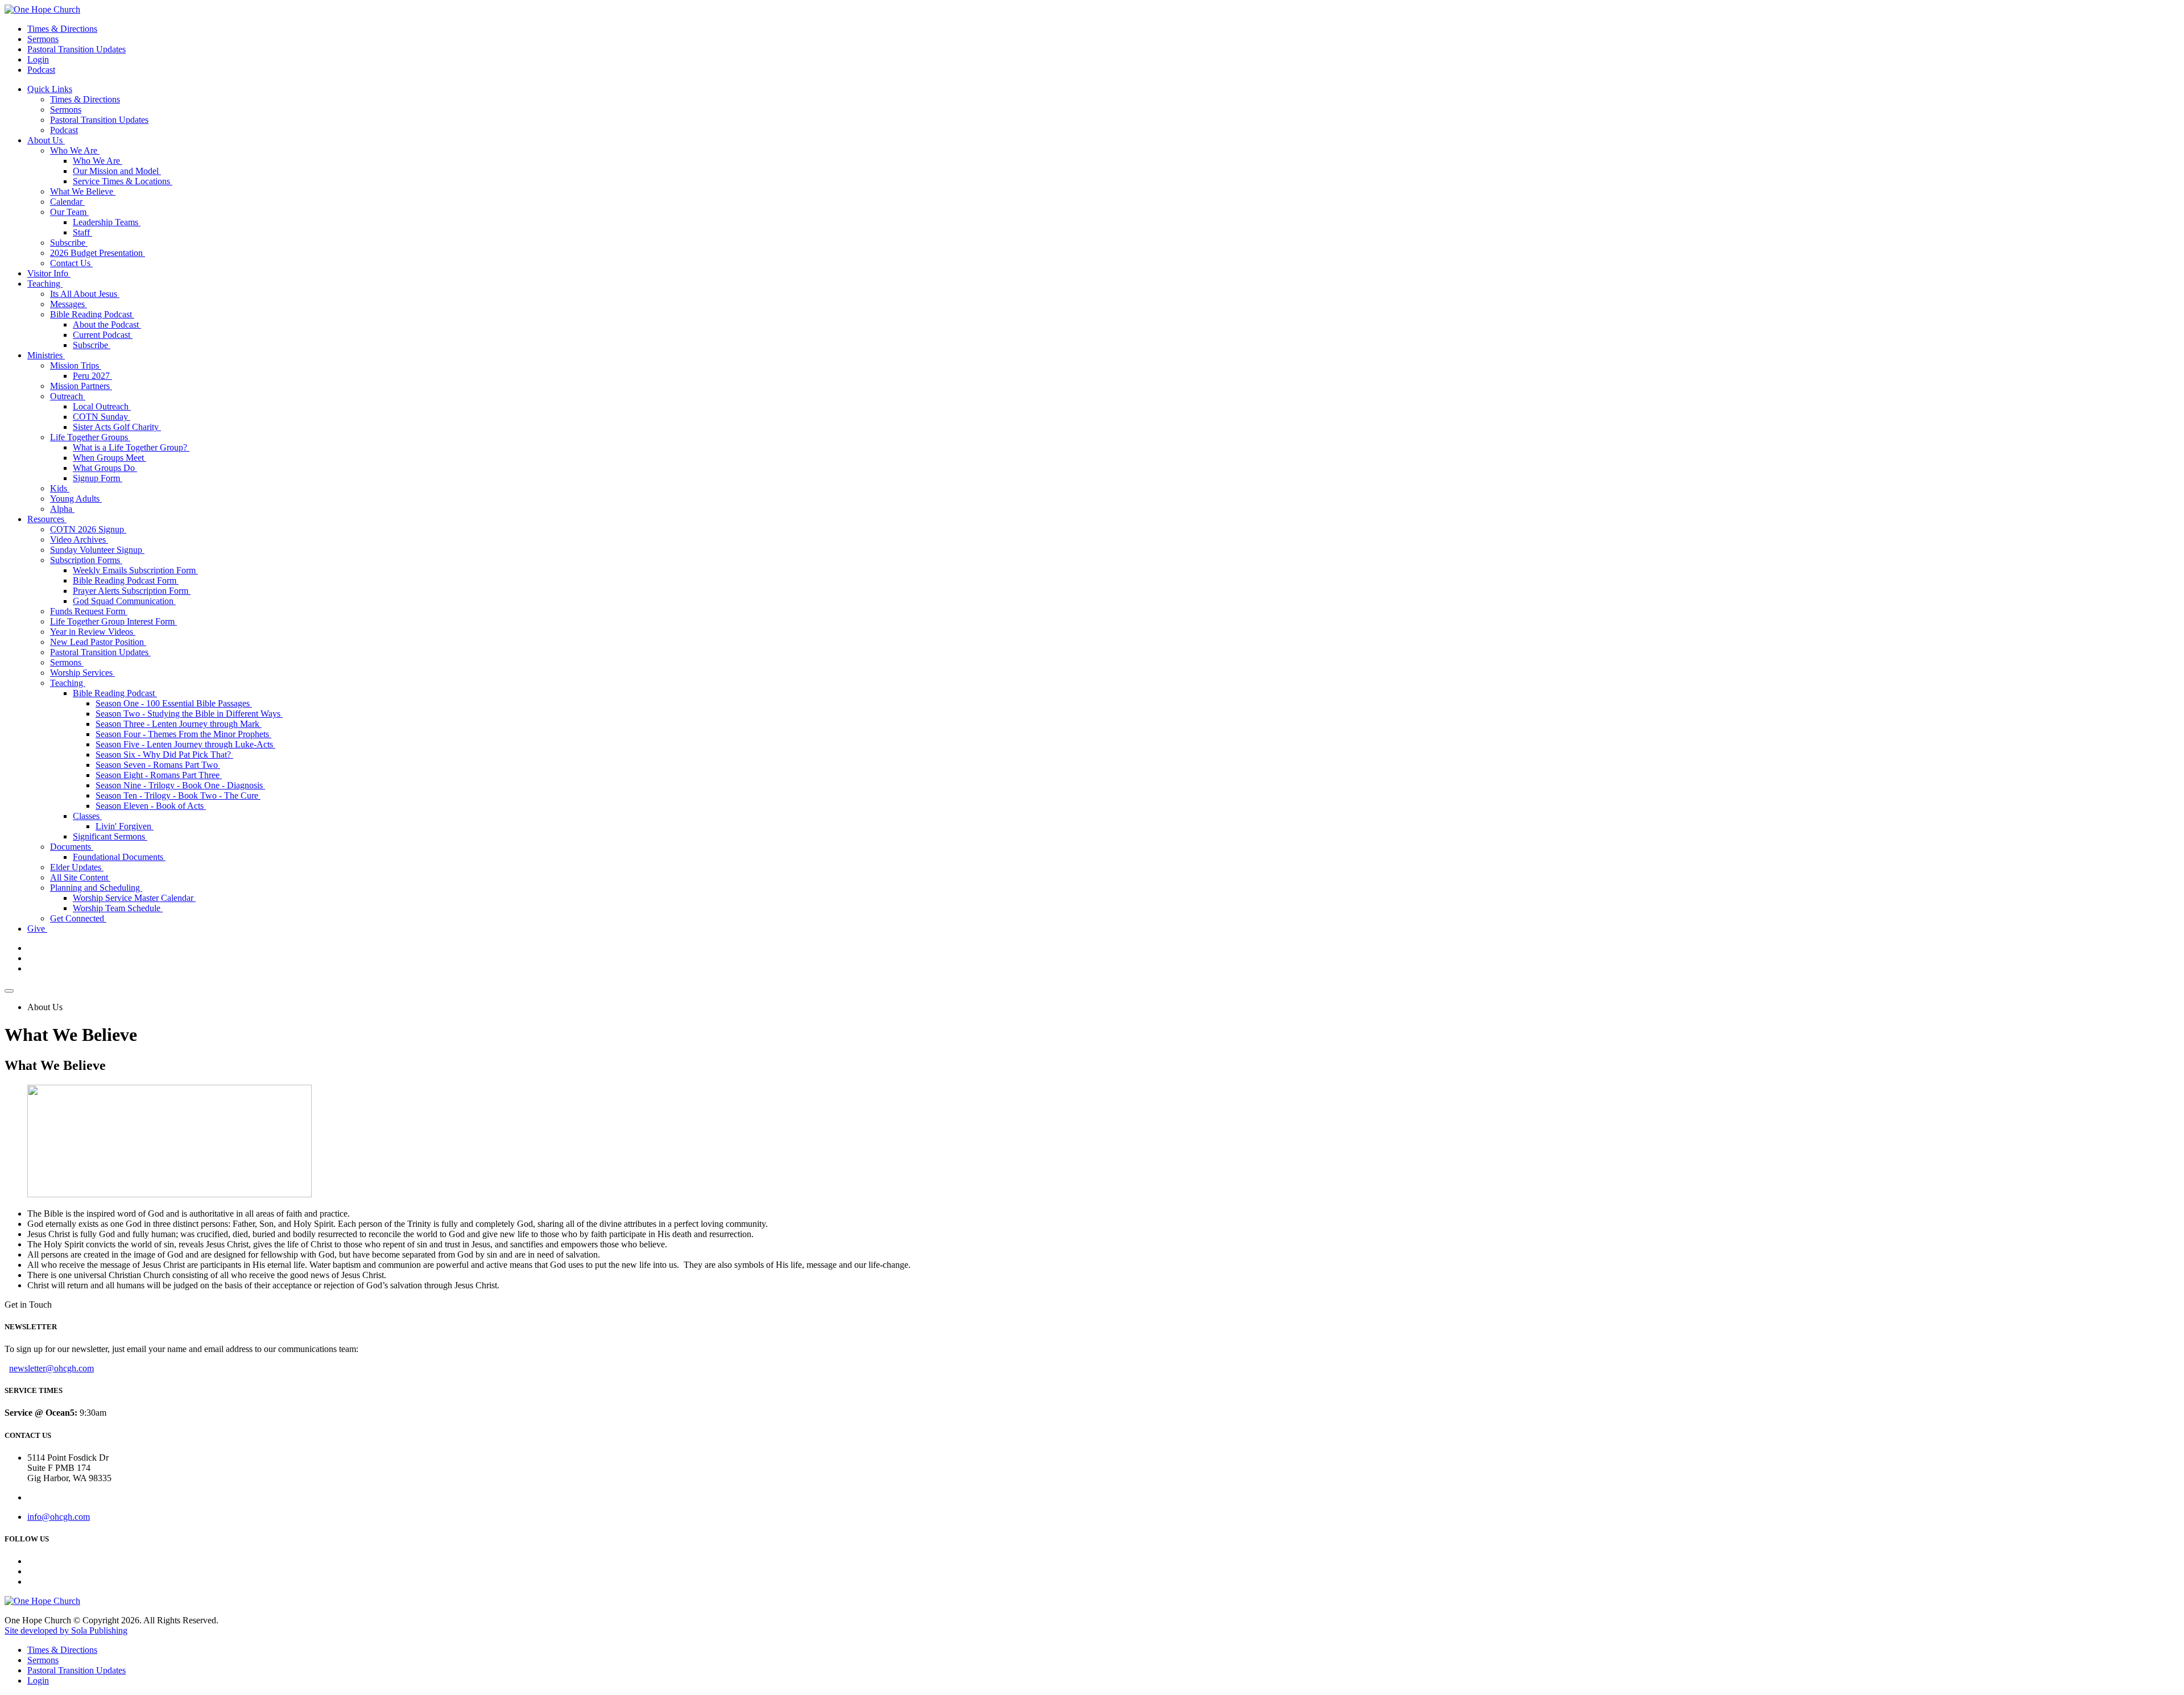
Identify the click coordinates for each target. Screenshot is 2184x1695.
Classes (87, 816)
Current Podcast (103, 335)
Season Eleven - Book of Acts (151, 806)
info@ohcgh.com (59, 1517)
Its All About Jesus (85, 294)
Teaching (45, 284)
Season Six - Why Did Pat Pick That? (164, 755)
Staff (82, 232)
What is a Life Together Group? (131, 447)
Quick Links (50, 89)
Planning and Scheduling (96, 888)
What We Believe (83, 191)
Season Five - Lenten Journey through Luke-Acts (185, 744)
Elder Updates (77, 867)
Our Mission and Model (117, 171)
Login (38, 59)
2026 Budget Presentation (98, 253)
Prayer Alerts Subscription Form (132, 591)
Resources (47, 519)
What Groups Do (105, 468)
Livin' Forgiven (125, 826)
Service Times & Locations (123, 181)
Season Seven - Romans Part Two (158, 765)
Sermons (43, 39)
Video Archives (79, 539)
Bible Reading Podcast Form (126, 580)
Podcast (41, 70)
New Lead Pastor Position (98, 642)
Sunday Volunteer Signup (97, 550)
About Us (46, 140)
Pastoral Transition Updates (76, 49)
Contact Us (71, 263)
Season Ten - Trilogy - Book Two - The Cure (178, 795)
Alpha (62, 509)
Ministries (46, 355)
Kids (60, 488)
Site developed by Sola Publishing (66, 1630)
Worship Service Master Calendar (134, 898)
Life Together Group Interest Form (113, 621)
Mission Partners (81, 386)
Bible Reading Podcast (92, 314)
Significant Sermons (110, 836)
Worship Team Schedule (118, 908)
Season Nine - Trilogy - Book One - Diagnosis (180, 785)
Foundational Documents (119, 857)
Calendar (67, 202)
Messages (69, 304)
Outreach (68, 396)
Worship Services (82, 673)
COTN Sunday (102, 417)
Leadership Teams (107, 222)
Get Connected (78, 918)
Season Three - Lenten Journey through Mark (179, 724)
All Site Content (80, 877)
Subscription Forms (86, 560)
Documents (72, 847)
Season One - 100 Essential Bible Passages (174, 703)
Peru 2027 (92, 376)
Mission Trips (76, 365)
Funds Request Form (89, 611)
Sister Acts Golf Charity (117, 427)
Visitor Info (49, 273)
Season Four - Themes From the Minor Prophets (183, 734)
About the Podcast (107, 324)
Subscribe (69, 243)
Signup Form (98, 478)
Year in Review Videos (93, 632)
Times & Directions (62, 29)
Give (37, 929)
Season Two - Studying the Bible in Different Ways (189, 714)
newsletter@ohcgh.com (51, 1368)
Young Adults (76, 499)
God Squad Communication (124, 601)
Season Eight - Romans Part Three (159, 775)
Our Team (69, 212)
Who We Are (75, 150)
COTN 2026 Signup (88, 529)
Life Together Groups (90, 437)
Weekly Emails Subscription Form (135, 570)
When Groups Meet (109, 458)
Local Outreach (102, 406)
